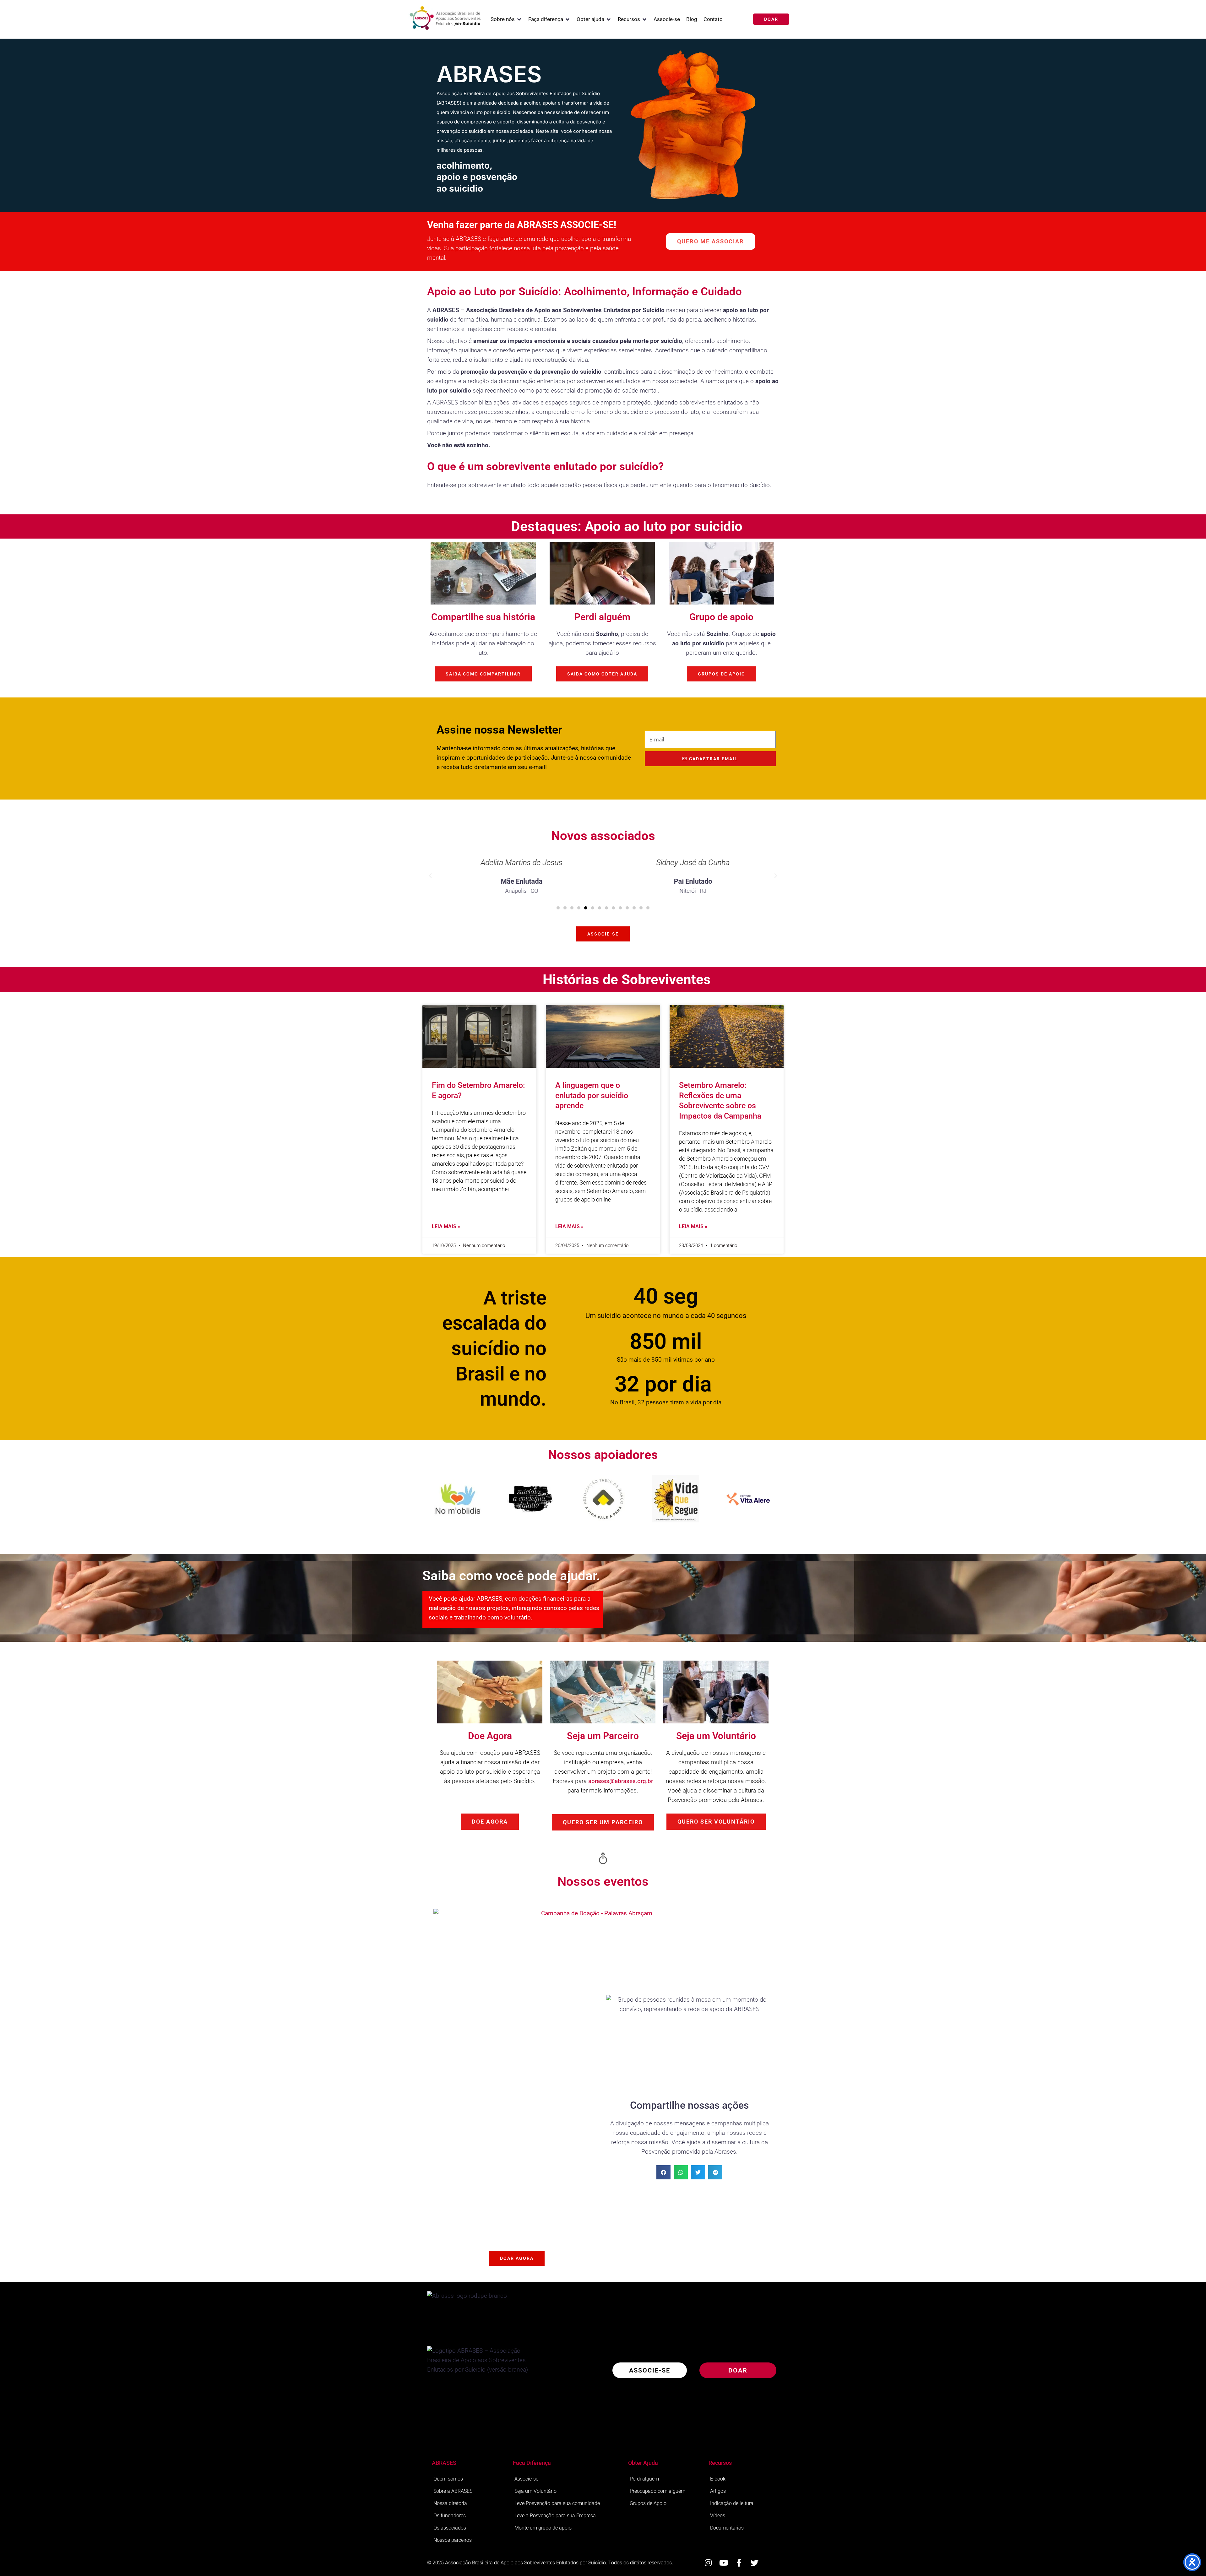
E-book (718, 2479)
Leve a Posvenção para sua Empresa (555, 2516)
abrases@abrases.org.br (621, 1781)
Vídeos (718, 2516)
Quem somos (448, 2479)
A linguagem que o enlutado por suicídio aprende (592, 1095)
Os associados (450, 2528)
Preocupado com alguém (657, 2491)
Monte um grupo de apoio (543, 2528)
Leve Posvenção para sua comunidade (557, 2503)
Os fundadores (450, 2516)
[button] (506, 19)
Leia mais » (446, 1226)
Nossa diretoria (450, 2503)
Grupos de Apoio (648, 2503)
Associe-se (526, 2479)
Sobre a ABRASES (453, 2491)
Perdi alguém (644, 2479)
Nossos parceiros (453, 2540)
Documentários (727, 2528)
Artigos (718, 2491)
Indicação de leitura (732, 2503)
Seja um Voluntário (535, 2491)
